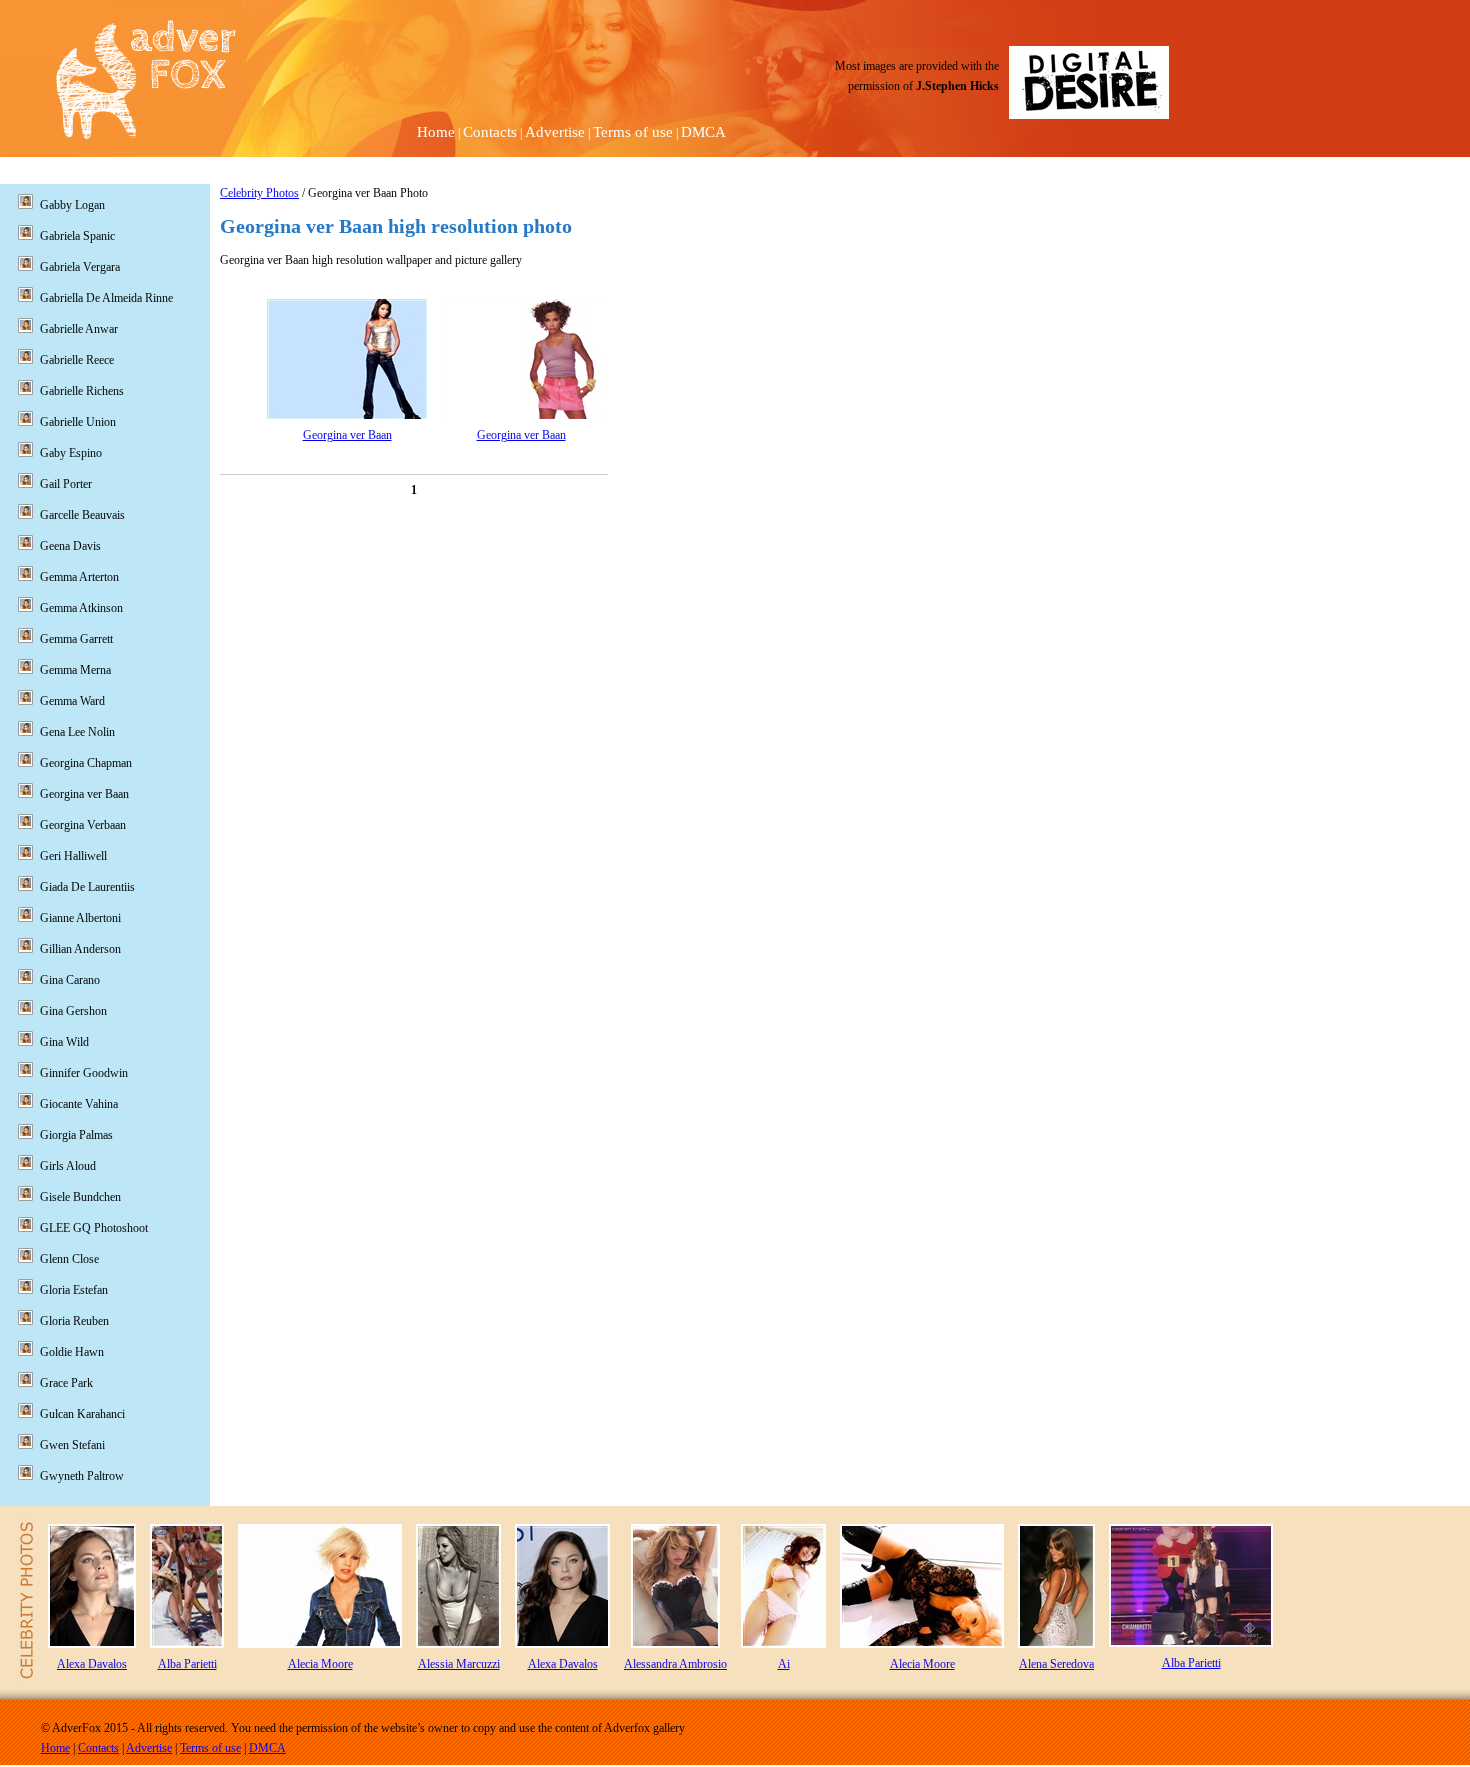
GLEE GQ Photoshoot (94, 1228)
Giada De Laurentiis (87, 887)
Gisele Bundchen (80, 1197)
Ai (784, 1664)
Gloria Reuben (74, 1321)
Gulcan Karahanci (82, 1414)
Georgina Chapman (86, 763)
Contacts (490, 132)
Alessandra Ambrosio (675, 1664)
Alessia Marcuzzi (459, 1664)
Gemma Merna (75, 670)
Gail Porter (66, 484)
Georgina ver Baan (347, 435)
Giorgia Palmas (76, 1135)
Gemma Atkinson (81, 608)
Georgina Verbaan (83, 825)
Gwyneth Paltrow (82, 1476)
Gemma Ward (72, 701)
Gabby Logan (72, 205)
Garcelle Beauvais (82, 515)
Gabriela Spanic (77, 236)
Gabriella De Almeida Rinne (106, 298)
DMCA (703, 132)
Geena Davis (70, 546)
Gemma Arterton (79, 577)
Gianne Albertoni (80, 918)
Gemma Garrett (76, 639)
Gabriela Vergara (80, 267)
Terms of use (633, 132)
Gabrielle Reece (77, 360)
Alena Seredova (1056, 1664)
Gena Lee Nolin (77, 732)
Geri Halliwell (73, 856)
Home (436, 132)
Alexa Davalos (92, 1664)
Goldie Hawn (72, 1352)
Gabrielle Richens (82, 391)
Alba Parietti (187, 1664)
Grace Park (66, 1383)
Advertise (555, 132)
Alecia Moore (320, 1664)
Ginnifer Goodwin (84, 1073)
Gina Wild (64, 1042)
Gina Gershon (73, 1011)
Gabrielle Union (78, 422)
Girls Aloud (68, 1166)
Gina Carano (70, 980)
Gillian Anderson (80, 949)
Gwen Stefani (72, 1445)
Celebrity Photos (259, 193)
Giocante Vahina (79, 1104)
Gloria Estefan (74, 1290)
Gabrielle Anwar (79, 329)
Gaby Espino (71, 453)
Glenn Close (69, 1259)
